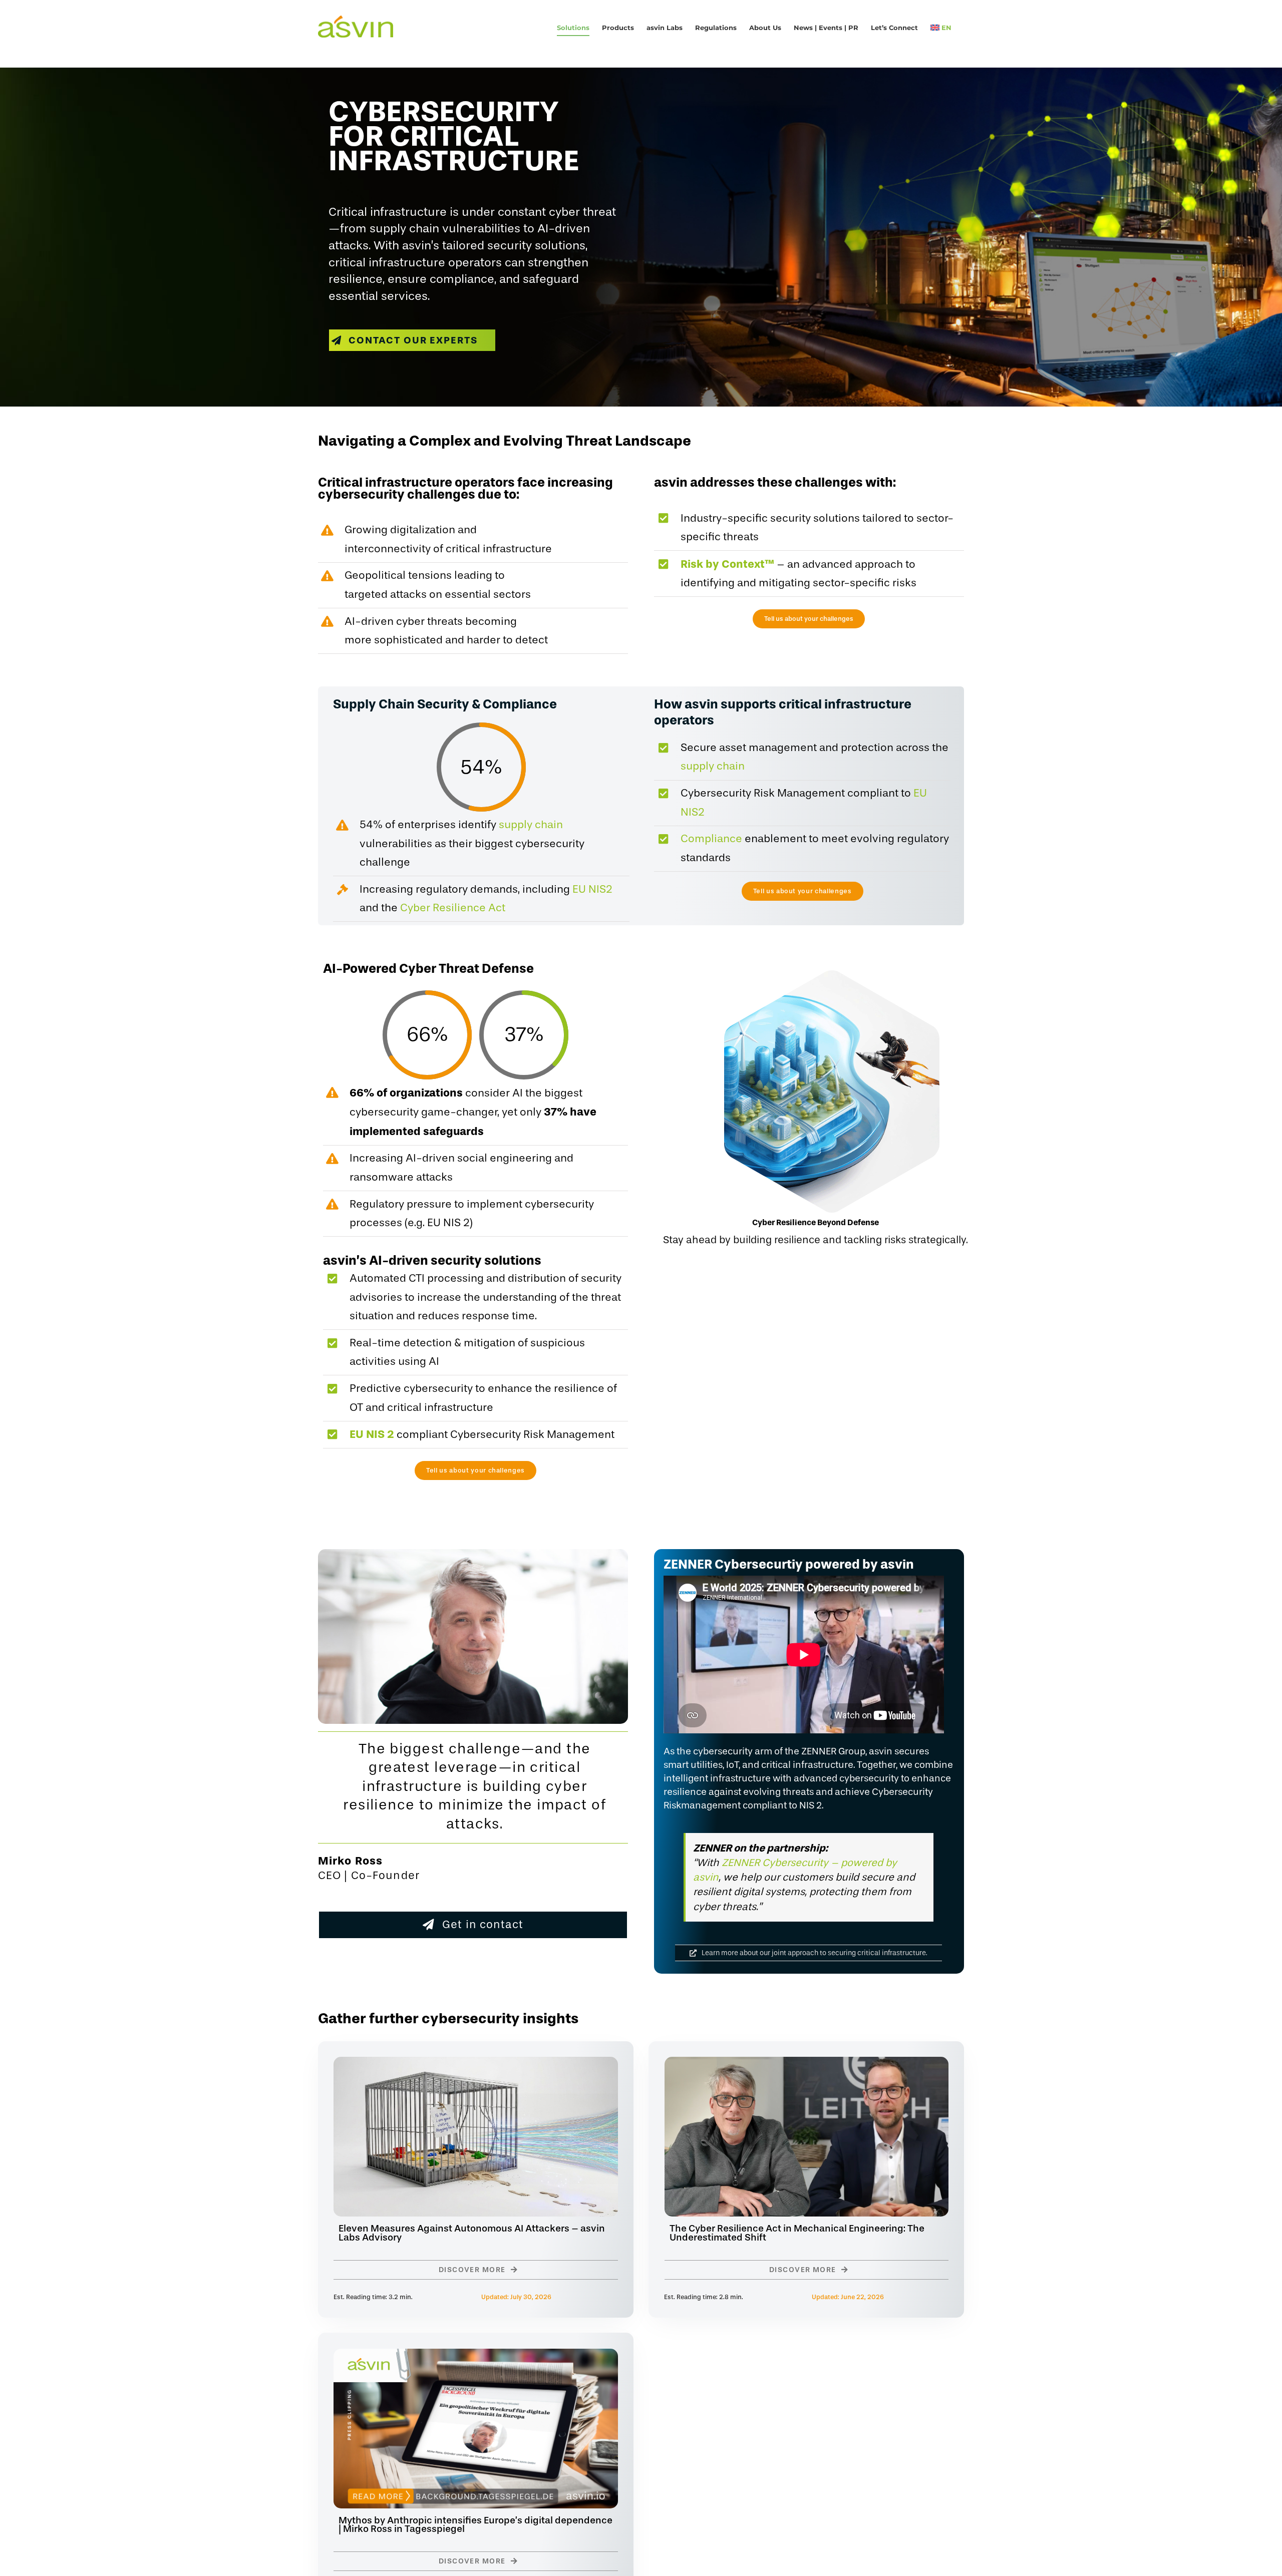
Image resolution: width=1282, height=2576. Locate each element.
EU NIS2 (592, 889)
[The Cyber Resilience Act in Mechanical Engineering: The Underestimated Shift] (807, 2064)
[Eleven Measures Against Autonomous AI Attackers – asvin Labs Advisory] (475, 2064)
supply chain (531, 825)
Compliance (711, 839)
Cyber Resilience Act (453, 908)
